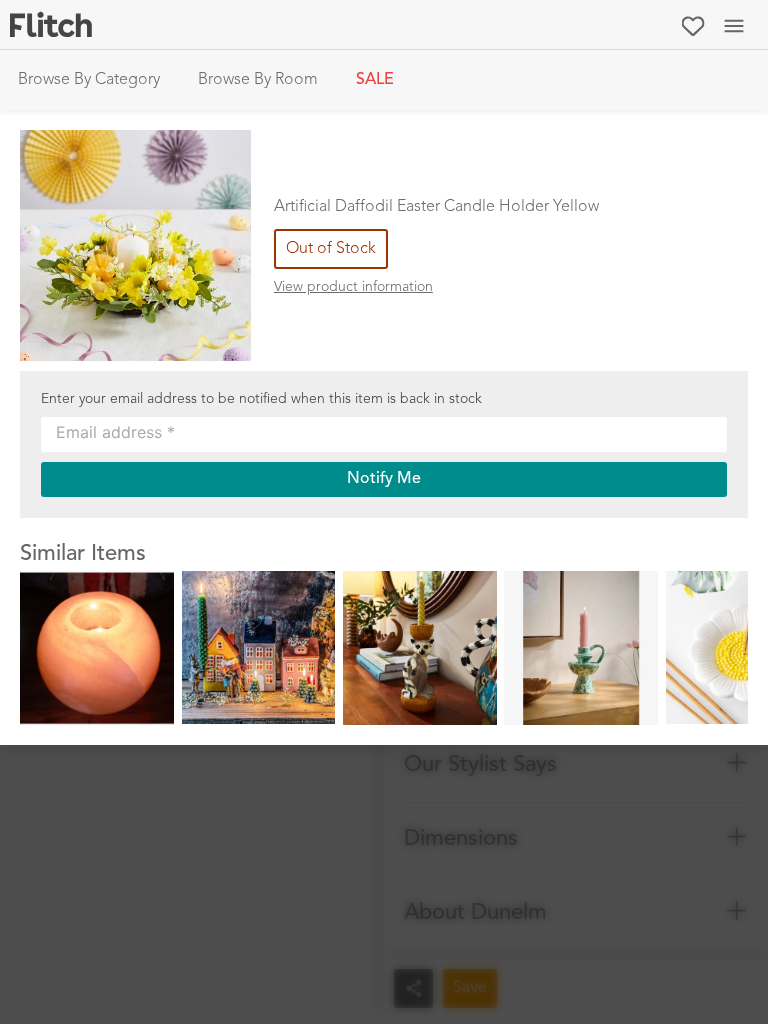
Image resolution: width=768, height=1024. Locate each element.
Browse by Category (89, 80)
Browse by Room (258, 80)
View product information (353, 287)
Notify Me (384, 479)
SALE (375, 80)
